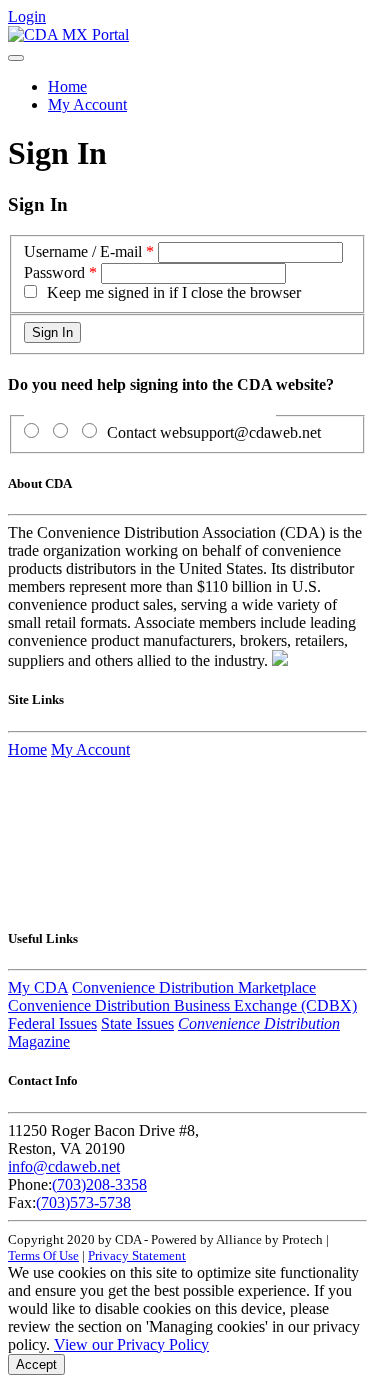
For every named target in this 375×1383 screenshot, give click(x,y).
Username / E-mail (83, 251)
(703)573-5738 (83, 1202)
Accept (36, 1364)
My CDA (38, 987)
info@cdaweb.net (64, 1166)
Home (67, 86)
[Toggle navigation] (16, 58)
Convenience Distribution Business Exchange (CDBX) (182, 1005)
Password (54, 272)
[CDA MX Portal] (68, 34)
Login (27, 16)
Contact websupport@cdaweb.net (214, 432)
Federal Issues (52, 1023)
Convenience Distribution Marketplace (194, 987)
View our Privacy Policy (131, 1344)
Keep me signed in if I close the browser (174, 292)
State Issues (137, 1023)
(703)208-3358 (99, 1184)
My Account (87, 104)
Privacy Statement (137, 1255)
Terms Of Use (43, 1255)
